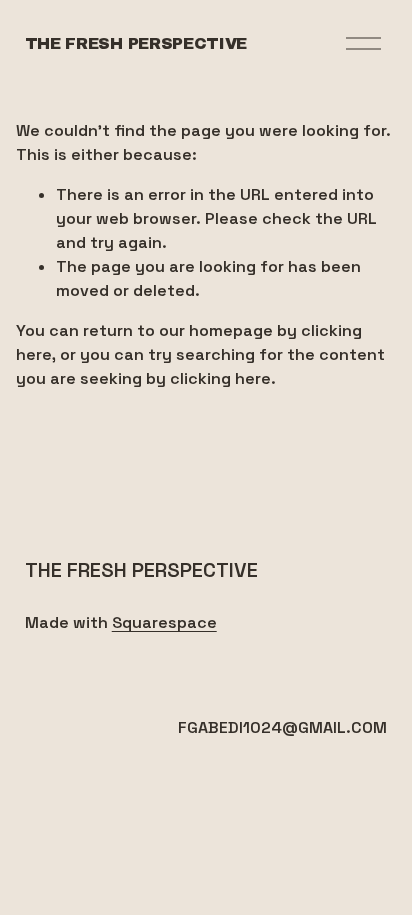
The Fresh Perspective (136, 43)
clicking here (220, 378)
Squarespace (164, 622)
